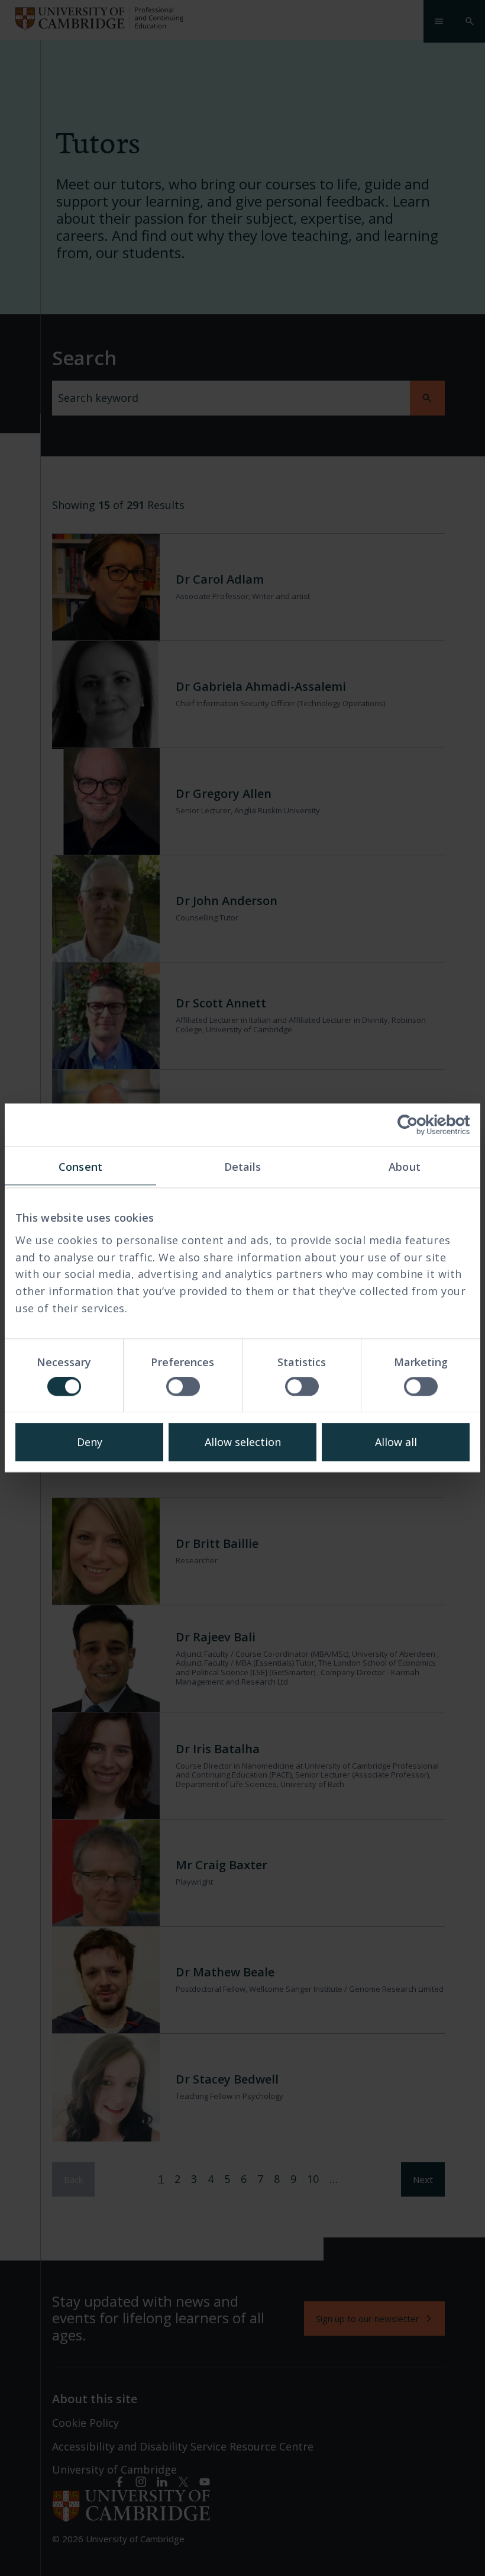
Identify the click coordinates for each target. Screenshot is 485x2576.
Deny (90, 1442)
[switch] (183, 1387)
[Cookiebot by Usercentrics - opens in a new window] (418, 1125)
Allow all (396, 1442)
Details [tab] (243, 1167)
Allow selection (243, 1442)
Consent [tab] (80, 1167)
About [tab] (405, 1167)
